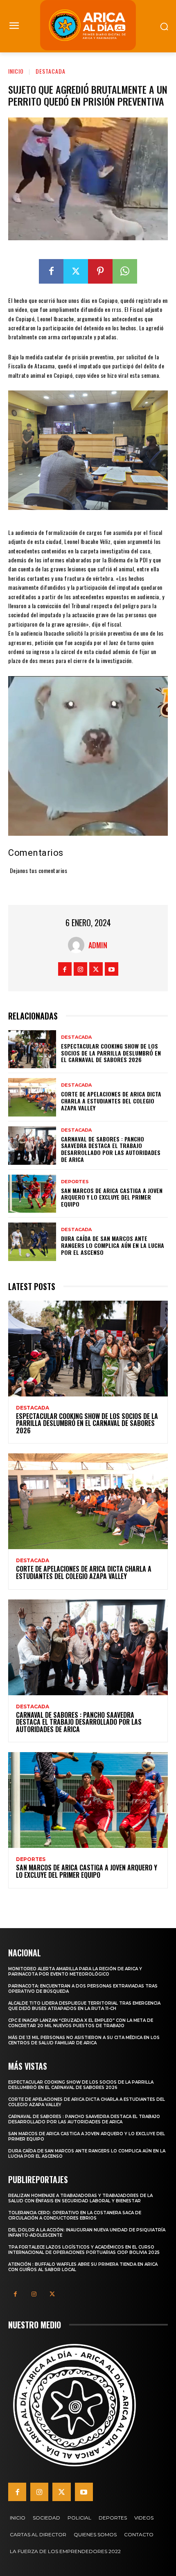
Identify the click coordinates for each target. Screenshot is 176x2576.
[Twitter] (76, 271)
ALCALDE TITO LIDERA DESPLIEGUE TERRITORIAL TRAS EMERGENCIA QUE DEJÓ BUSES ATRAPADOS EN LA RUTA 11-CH (84, 2006)
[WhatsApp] (125, 271)
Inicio (16, 71)
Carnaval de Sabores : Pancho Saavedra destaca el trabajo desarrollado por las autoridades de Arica (111, 1149)
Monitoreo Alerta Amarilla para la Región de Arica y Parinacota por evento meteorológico (75, 1971)
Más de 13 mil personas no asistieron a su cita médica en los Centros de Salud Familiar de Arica (84, 2040)
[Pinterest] (100, 271)
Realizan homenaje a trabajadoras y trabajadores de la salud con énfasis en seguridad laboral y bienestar (80, 2198)
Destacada (51, 71)
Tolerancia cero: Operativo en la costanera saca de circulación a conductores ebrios (75, 2215)
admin (98, 945)
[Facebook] (51, 271)
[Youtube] (112, 969)
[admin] (78, 945)
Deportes (75, 1182)
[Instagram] (80, 969)
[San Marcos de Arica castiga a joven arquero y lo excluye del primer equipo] (32, 1194)
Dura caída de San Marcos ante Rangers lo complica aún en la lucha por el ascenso (113, 1245)
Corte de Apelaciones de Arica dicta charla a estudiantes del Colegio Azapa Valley (111, 1101)
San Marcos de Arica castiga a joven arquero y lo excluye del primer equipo (112, 1197)
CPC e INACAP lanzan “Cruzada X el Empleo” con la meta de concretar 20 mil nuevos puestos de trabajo (81, 2023)
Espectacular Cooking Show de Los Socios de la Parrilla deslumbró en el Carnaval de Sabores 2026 (111, 1053)
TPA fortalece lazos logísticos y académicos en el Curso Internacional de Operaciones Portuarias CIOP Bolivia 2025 (84, 2250)
